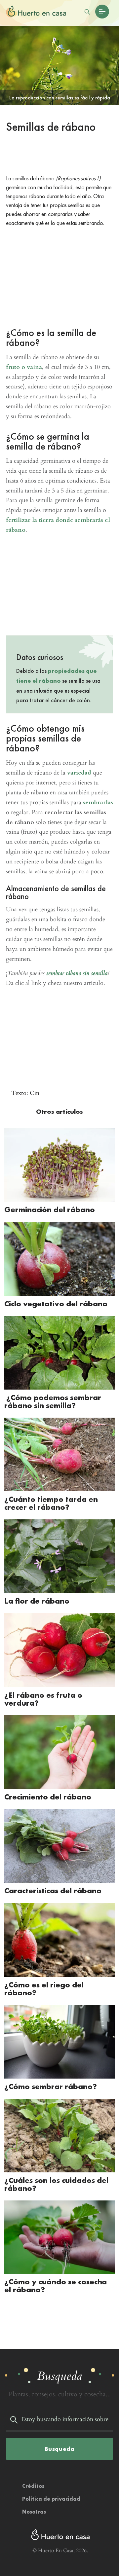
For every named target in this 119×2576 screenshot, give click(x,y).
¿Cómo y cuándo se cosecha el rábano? (56, 2286)
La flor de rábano (37, 1601)
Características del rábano (53, 1890)
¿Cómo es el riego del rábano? (44, 1989)
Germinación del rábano (50, 1209)
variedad (79, 773)
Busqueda (60, 2449)
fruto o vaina (24, 367)
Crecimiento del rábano (48, 1797)
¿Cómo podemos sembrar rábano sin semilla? (53, 1401)
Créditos (33, 2486)
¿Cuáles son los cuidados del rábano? (56, 2184)
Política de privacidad (51, 2499)
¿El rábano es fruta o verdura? (43, 1699)
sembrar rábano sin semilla (77, 973)
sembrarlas (98, 802)
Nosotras (34, 2512)
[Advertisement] (59, 155)
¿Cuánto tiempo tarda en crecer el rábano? (51, 1503)
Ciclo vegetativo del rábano (56, 1304)
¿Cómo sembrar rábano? (51, 2086)
